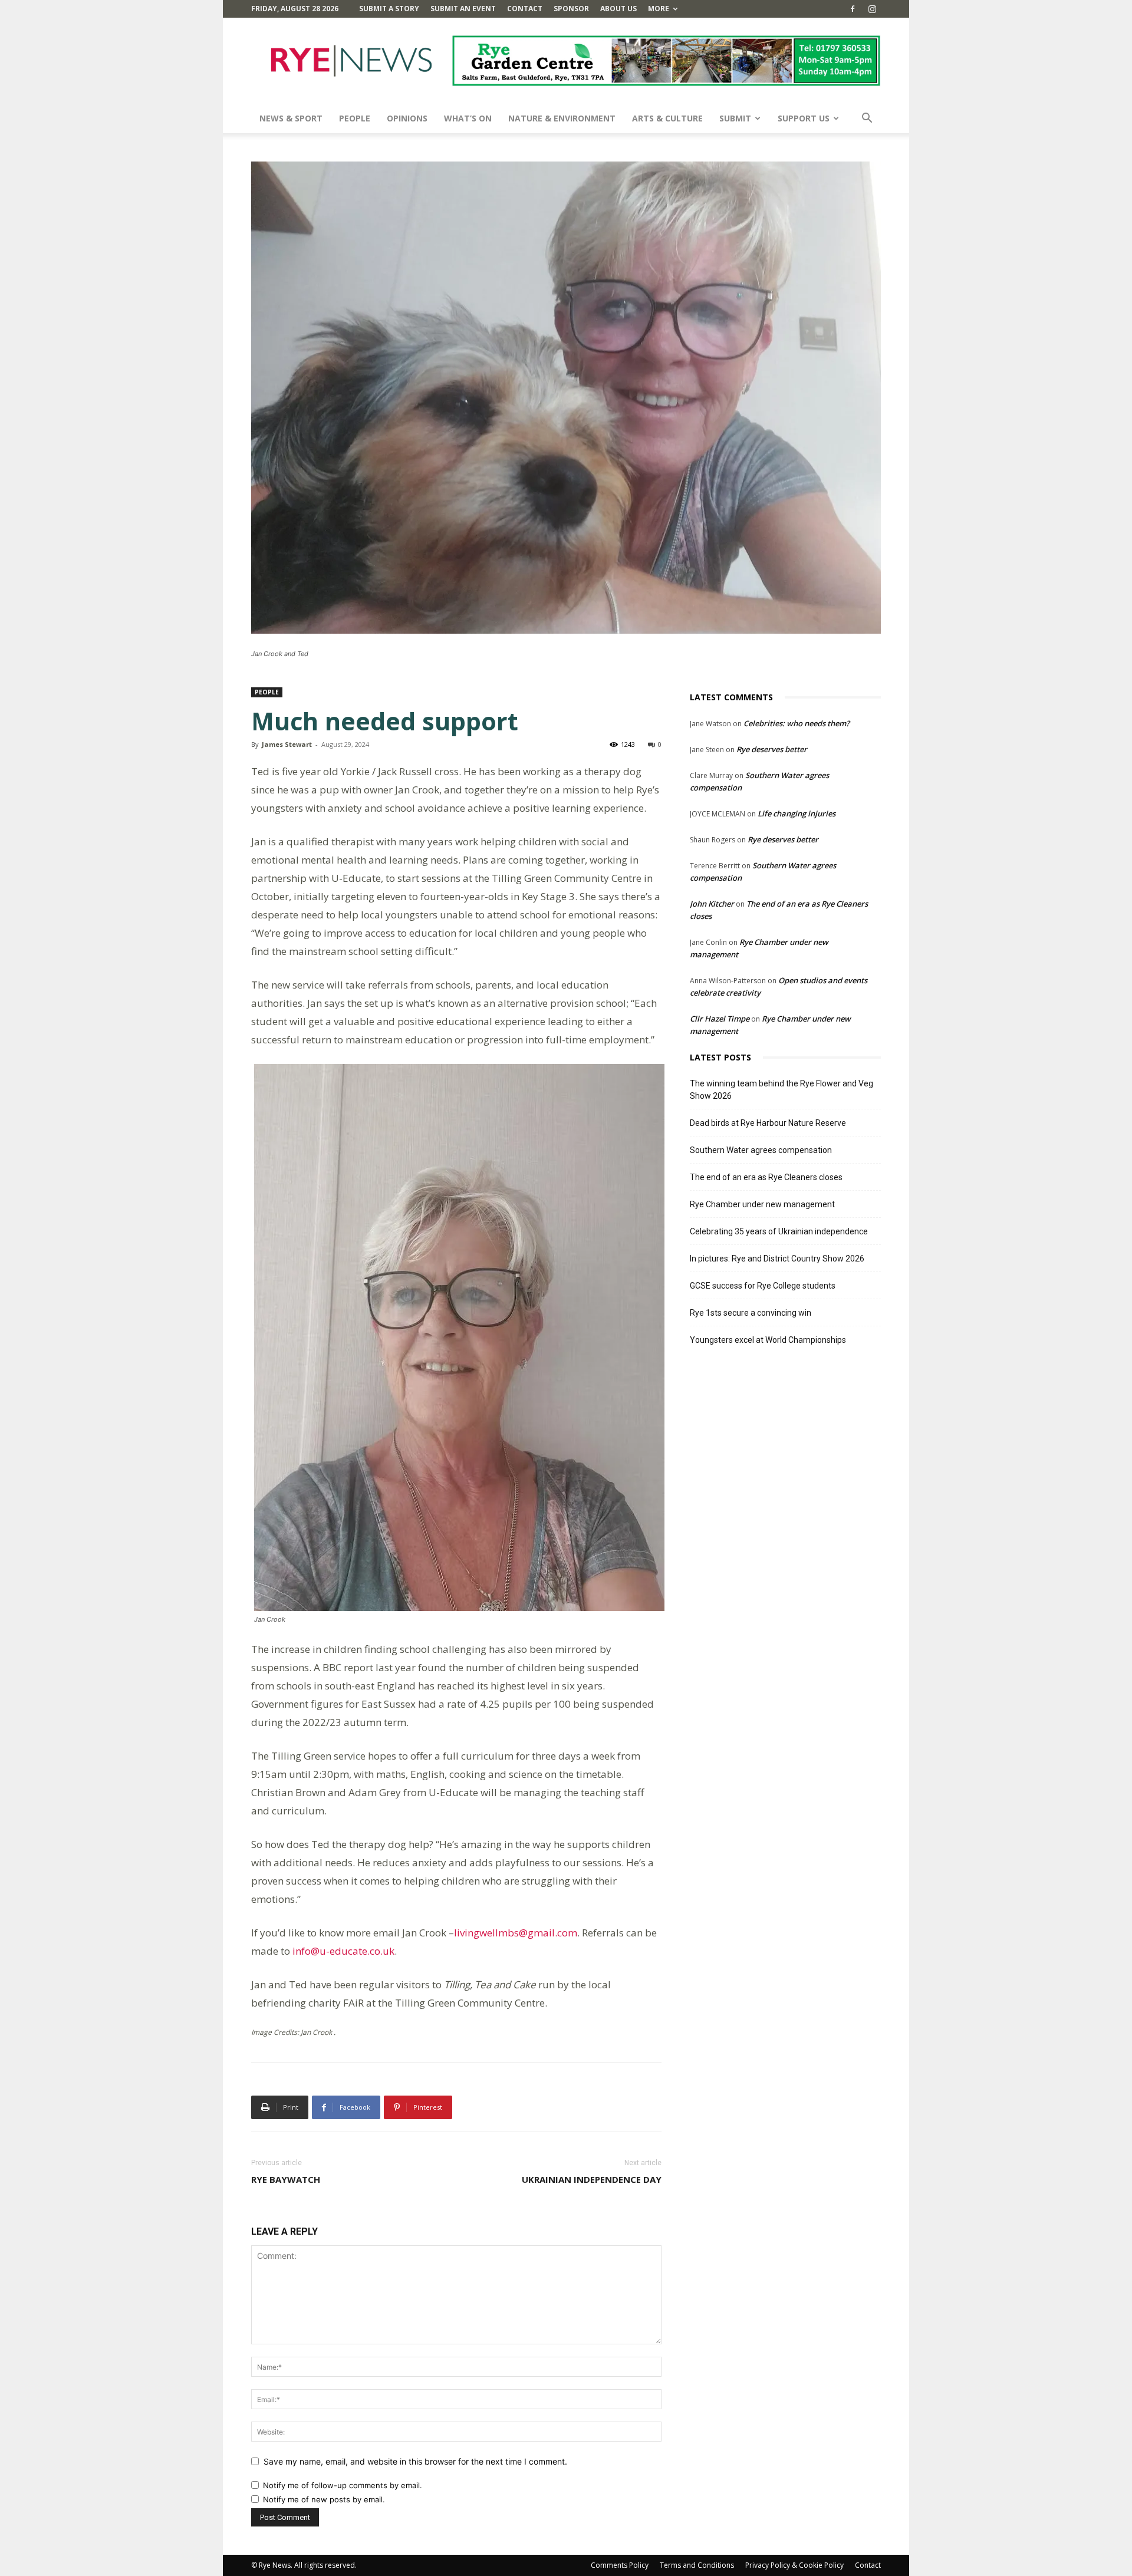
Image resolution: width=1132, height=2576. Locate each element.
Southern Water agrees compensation (761, 1150)
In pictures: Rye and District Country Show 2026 (777, 1259)
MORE (659, 9)
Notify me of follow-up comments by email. (343, 2485)
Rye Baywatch (286, 2179)
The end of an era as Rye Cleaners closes (766, 1177)
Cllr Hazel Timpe (720, 1019)
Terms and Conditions (697, 2565)
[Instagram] (872, 9)
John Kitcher (712, 904)
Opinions (407, 118)
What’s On (468, 118)
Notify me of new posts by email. (324, 2499)
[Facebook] (853, 9)
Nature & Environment (562, 118)
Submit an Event (463, 9)
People (355, 118)
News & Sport (291, 118)
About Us (618, 9)
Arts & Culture (667, 118)
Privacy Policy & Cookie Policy (794, 2565)
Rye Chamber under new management (762, 1204)
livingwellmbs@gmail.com (516, 1933)
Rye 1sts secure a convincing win (751, 1313)
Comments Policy (620, 2565)
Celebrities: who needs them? (797, 723)
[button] (867, 119)
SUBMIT (735, 118)
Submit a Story (389, 9)
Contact (525, 9)
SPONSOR (571, 9)
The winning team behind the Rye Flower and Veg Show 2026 (781, 1090)
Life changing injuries (797, 813)
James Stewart (287, 744)
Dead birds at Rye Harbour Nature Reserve (768, 1123)
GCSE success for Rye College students (763, 1286)
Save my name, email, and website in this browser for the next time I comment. (415, 2461)
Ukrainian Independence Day (592, 2179)
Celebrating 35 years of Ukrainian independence (779, 1231)
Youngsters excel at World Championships (768, 1340)
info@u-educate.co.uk (343, 1951)
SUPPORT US (804, 118)
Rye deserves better (772, 749)
